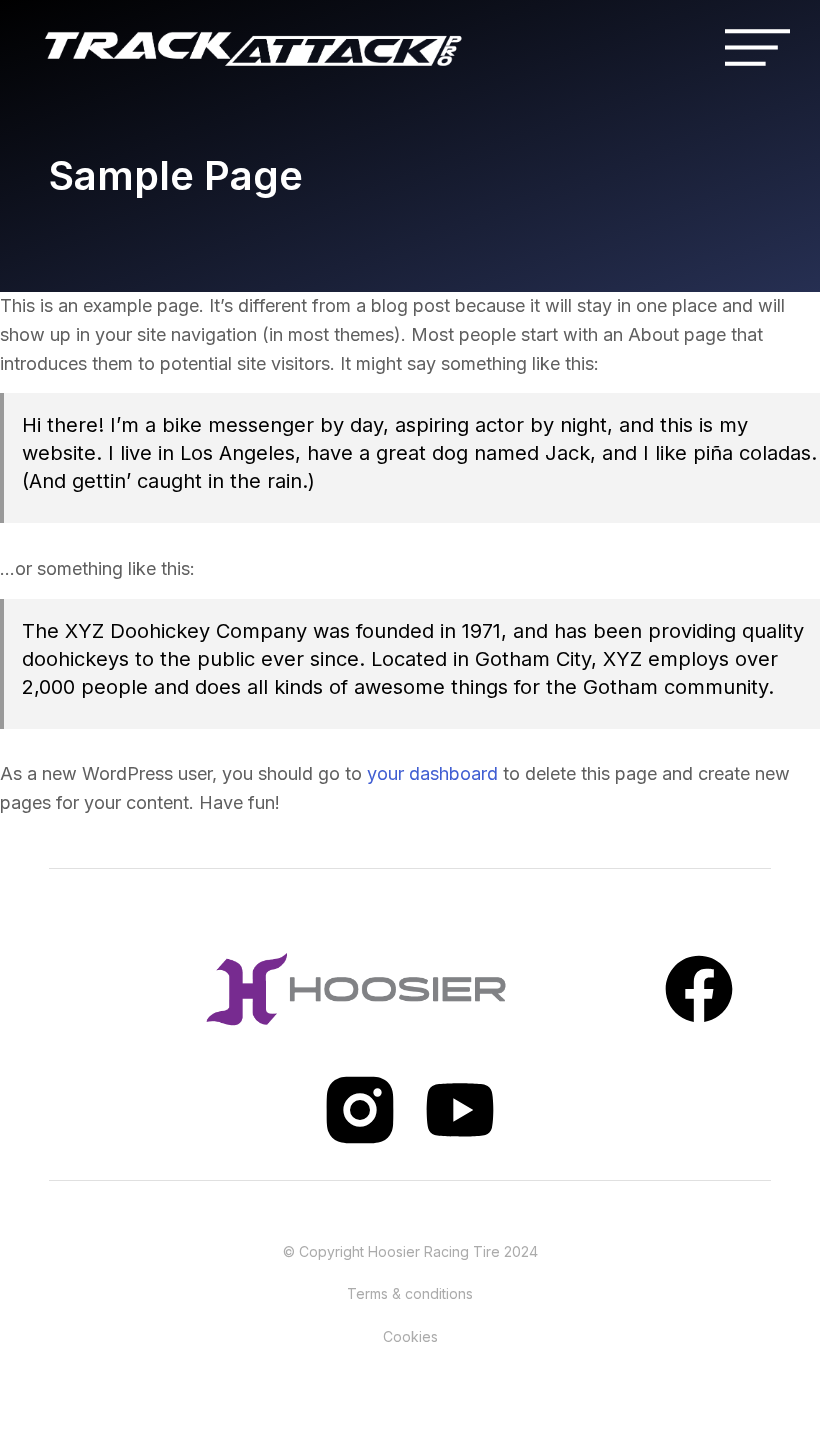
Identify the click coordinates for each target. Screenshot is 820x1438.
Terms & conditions (410, 1293)
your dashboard (432, 773)
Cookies (410, 1336)
